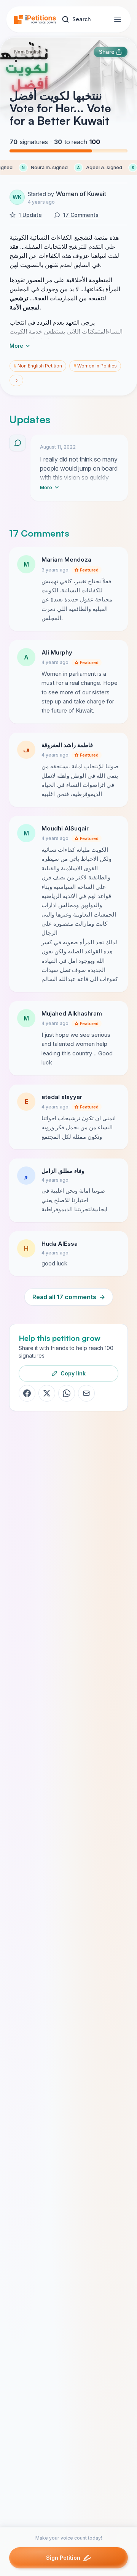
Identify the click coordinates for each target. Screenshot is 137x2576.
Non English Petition (38, 366)
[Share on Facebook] (27, 1393)
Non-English (28, 52)
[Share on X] (47, 1393)
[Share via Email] (86, 1393)
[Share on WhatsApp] (67, 1393)
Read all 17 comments (69, 1297)
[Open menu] (118, 19)
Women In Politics (95, 366)
